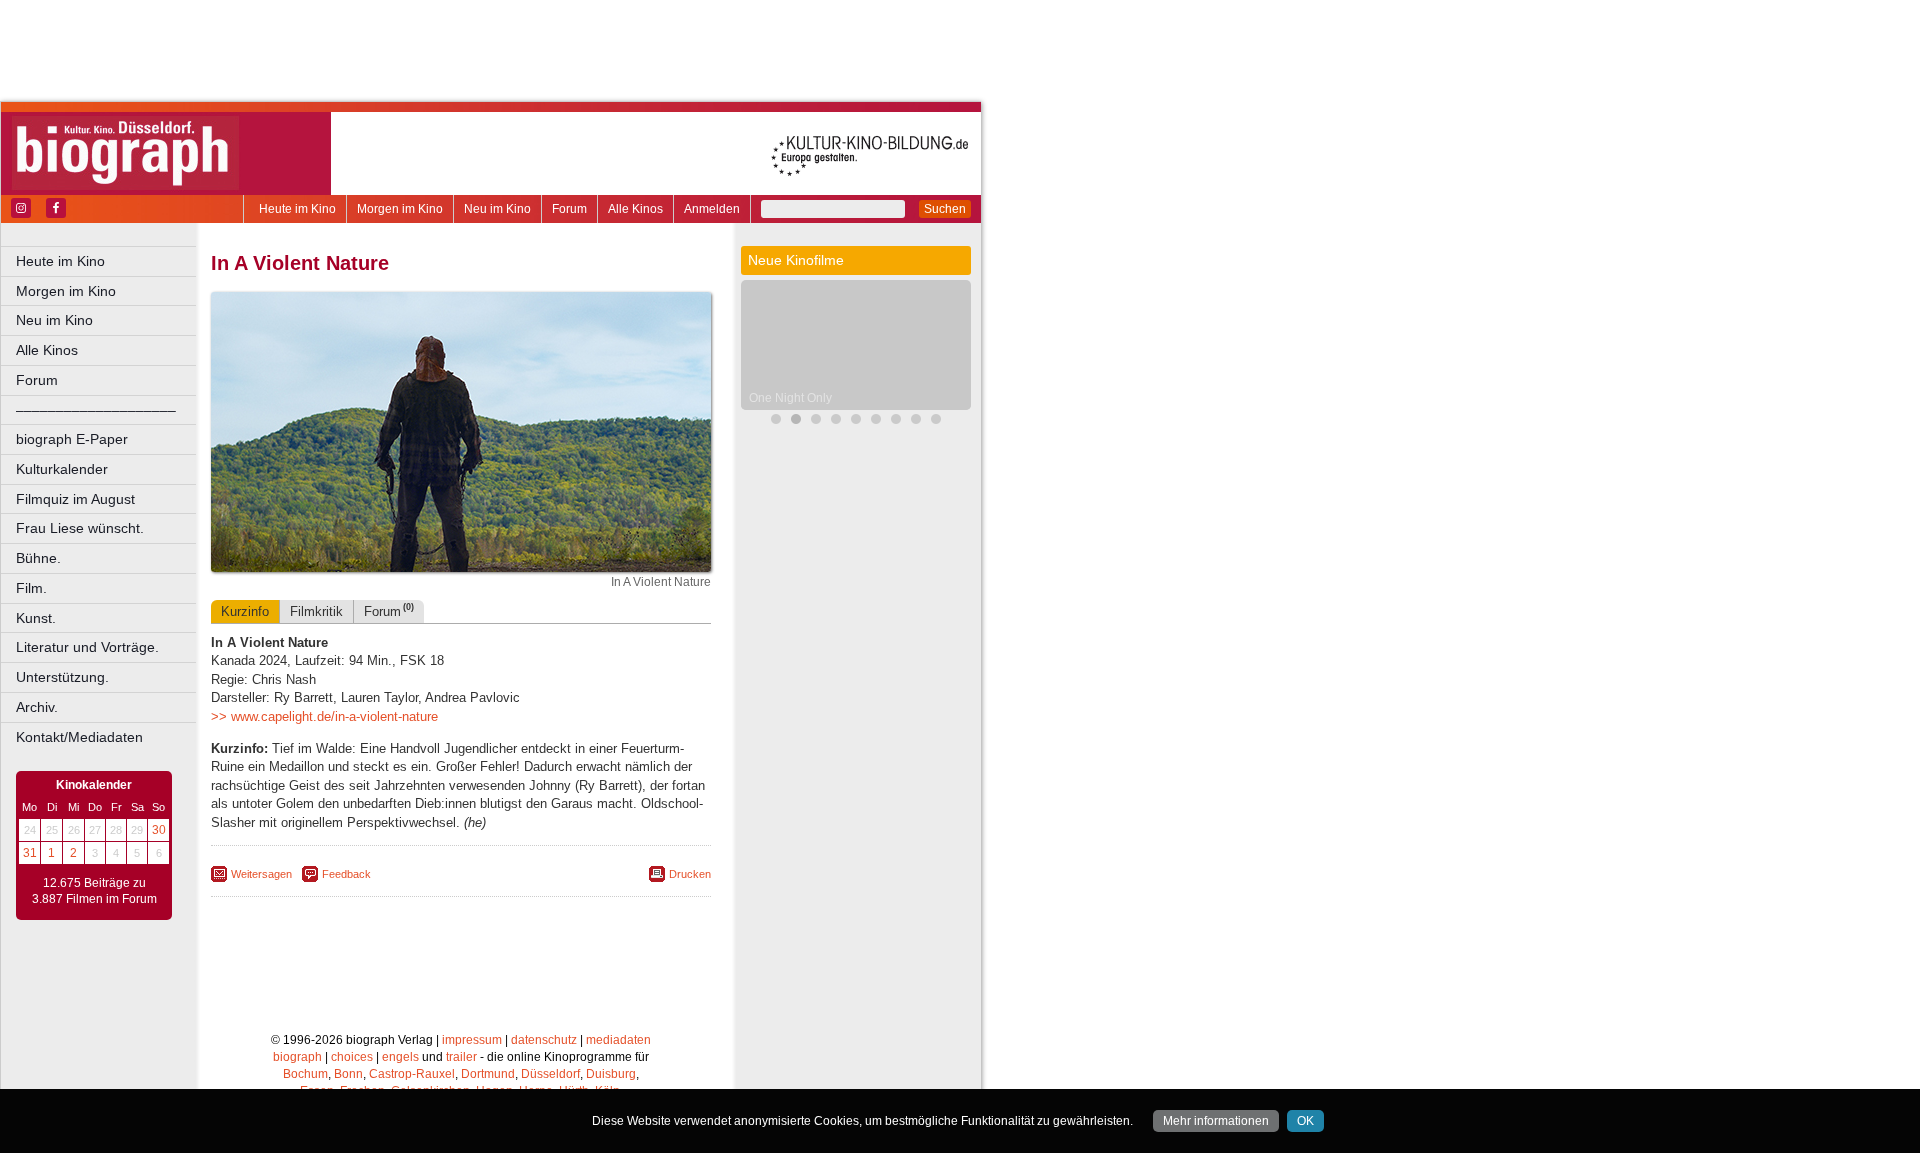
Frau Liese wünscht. (80, 528)
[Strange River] (916, 421)
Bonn (348, 1074)
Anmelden (712, 209)
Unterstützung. (62, 677)
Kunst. (36, 618)
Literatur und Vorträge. (87, 647)
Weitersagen (261, 874)
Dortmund (488, 1074)
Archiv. (37, 707)
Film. (31, 588)
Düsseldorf (550, 1074)
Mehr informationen (1216, 1121)
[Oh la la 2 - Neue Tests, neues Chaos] (816, 421)
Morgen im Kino (400, 209)
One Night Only (790, 398)
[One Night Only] (796, 421)
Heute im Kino (297, 209)
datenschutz (544, 1040)
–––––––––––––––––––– (96, 410)
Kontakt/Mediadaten (79, 737)
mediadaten (618, 1040)
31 (30, 853)
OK (1305, 1121)
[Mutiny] (856, 421)
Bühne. (38, 558)
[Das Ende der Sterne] (776, 421)
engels (400, 1057)
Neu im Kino (497, 209)
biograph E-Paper (72, 439)
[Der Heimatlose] (936, 421)
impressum (472, 1040)
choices (352, 1057)
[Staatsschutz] (876, 421)
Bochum (305, 1074)
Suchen (945, 209)
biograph (297, 1057)
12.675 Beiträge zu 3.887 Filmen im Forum (94, 891)
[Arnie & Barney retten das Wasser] (896, 421)
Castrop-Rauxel (412, 1074)
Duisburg (611, 1074)
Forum (569, 209)
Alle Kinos (635, 209)
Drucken (690, 874)
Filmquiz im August (75, 499)
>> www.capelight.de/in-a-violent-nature (324, 716)
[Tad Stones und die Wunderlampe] (836, 421)
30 (159, 830)
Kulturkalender (62, 469)
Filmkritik (316, 611)
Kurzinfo (245, 611)
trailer (461, 1057)
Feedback (346, 874)
